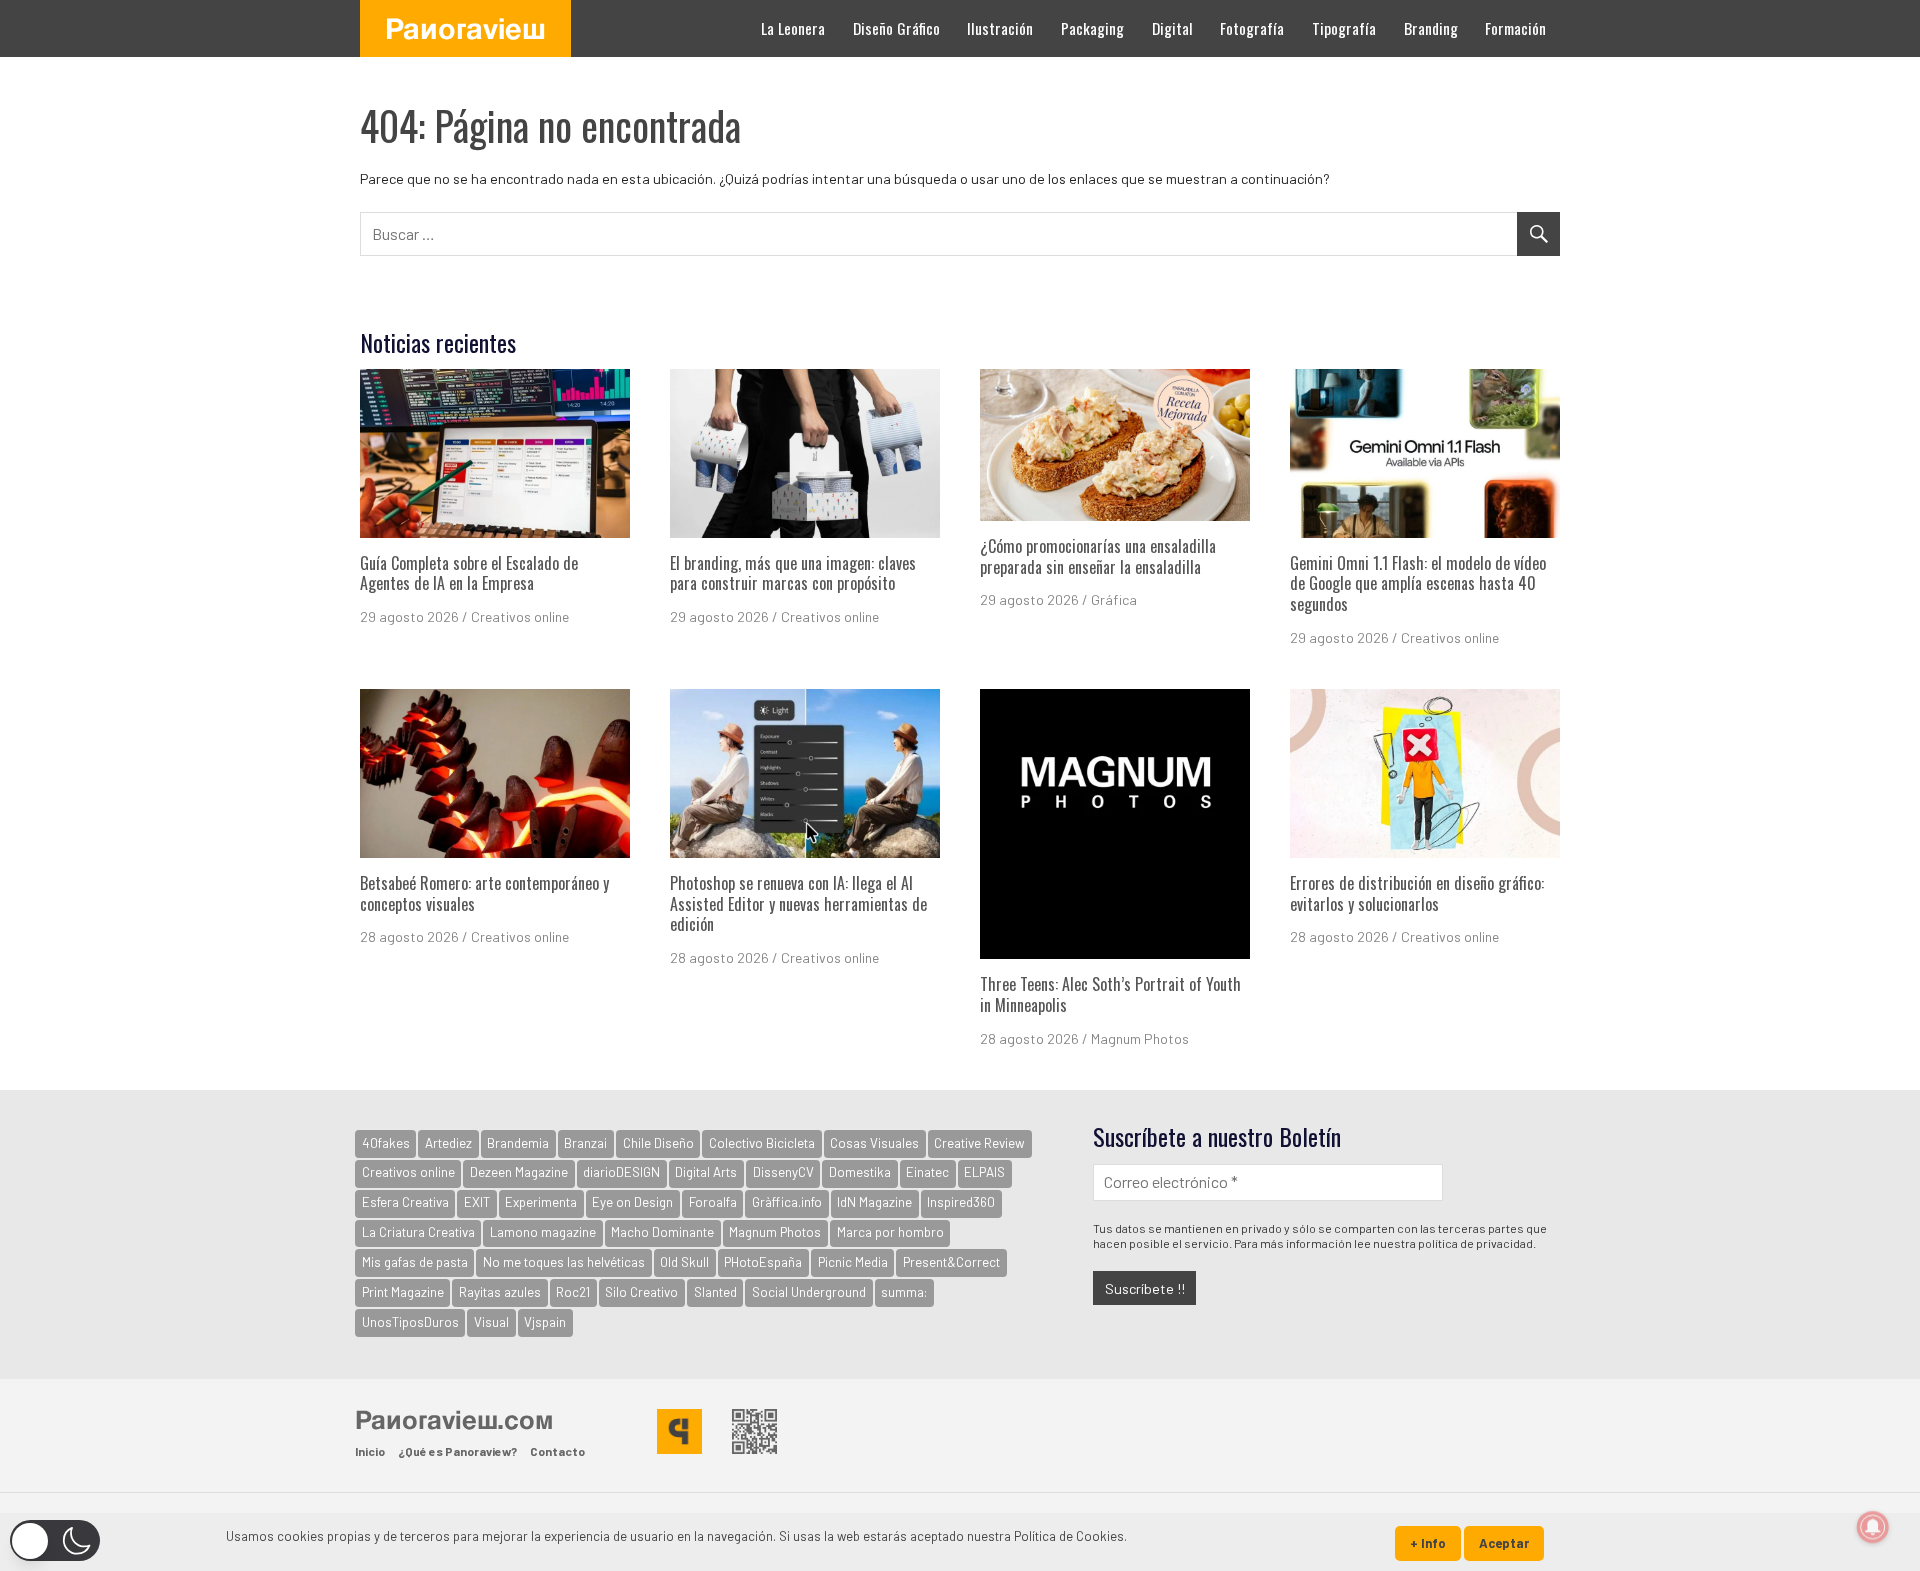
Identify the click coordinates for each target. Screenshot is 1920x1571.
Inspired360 (961, 1202)
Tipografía (1344, 28)
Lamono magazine (543, 1232)
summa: (904, 1292)
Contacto (557, 1451)
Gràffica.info (787, 1202)
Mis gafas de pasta (415, 1262)
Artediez (448, 1143)
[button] (55, 1540)
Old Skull (684, 1262)
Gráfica (1114, 599)
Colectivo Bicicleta (762, 1143)
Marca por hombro (890, 1232)
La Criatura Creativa (418, 1232)
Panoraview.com (454, 1419)
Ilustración (1000, 28)
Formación (1515, 28)
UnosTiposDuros (410, 1322)
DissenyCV (783, 1172)
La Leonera (793, 28)
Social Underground (809, 1292)
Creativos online (520, 616)
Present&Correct (951, 1262)
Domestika (860, 1172)
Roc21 (573, 1292)
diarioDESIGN (621, 1172)
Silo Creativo (641, 1292)
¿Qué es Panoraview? (457, 1451)
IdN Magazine (874, 1202)
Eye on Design (632, 1202)
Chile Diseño (658, 1143)
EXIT (477, 1202)
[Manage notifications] (1873, 1527)
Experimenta (541, 1202)
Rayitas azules (500, 1292)
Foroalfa (713, 1202)
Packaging (1092, 28)
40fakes (386, 1143)
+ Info (1428, 1543)
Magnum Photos (1140, 1038)
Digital (1172, 28)
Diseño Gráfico (896, 28)
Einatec (927, 1172)
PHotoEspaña (763, 1262)
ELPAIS (984, 1172)
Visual (491, 1322)
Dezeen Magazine (519, 1172)
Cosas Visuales (874, 1143)
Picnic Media (853, 1262)
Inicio (370, 1451)
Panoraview (465, 28)
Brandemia (518, 1143)
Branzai (585, 1143)
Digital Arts (706, 1172)
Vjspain (545, 1322)
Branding (1431, 28)
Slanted (715, 1292)
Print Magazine (403, 1292)
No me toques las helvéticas (564, 1262)
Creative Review (979, 1143)
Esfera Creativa (405, 1202)
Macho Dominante (662, 1232)
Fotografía (1252, 28)
